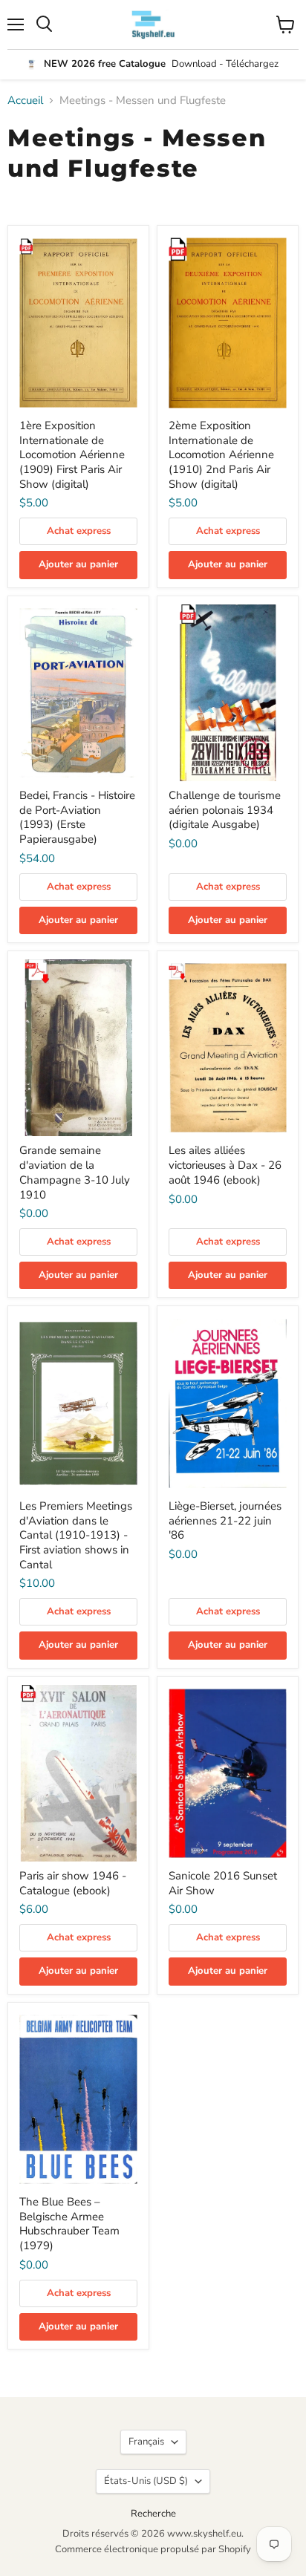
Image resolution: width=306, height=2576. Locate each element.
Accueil (25, 101)
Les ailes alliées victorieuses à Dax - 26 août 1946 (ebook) (225, 1165)
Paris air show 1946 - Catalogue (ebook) (73, 1883)
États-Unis (146, 2481)
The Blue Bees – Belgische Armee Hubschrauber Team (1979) (69, 2224)
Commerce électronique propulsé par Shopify (153, 2549)
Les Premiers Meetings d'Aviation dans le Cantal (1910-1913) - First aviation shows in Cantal (76, 1535)
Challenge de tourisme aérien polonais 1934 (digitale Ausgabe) (225, 810)
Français (146, 2442)
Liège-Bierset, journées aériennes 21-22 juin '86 (225, 1520)
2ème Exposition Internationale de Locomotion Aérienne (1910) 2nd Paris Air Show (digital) (221, 455)
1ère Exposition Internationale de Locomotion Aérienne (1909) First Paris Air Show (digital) (72, 455)
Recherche (153, 2514)
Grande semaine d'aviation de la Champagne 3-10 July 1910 (75, 1172)
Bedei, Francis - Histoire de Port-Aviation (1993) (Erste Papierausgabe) (77, 817)
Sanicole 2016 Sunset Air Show (223, 1883)
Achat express (79, 531)
